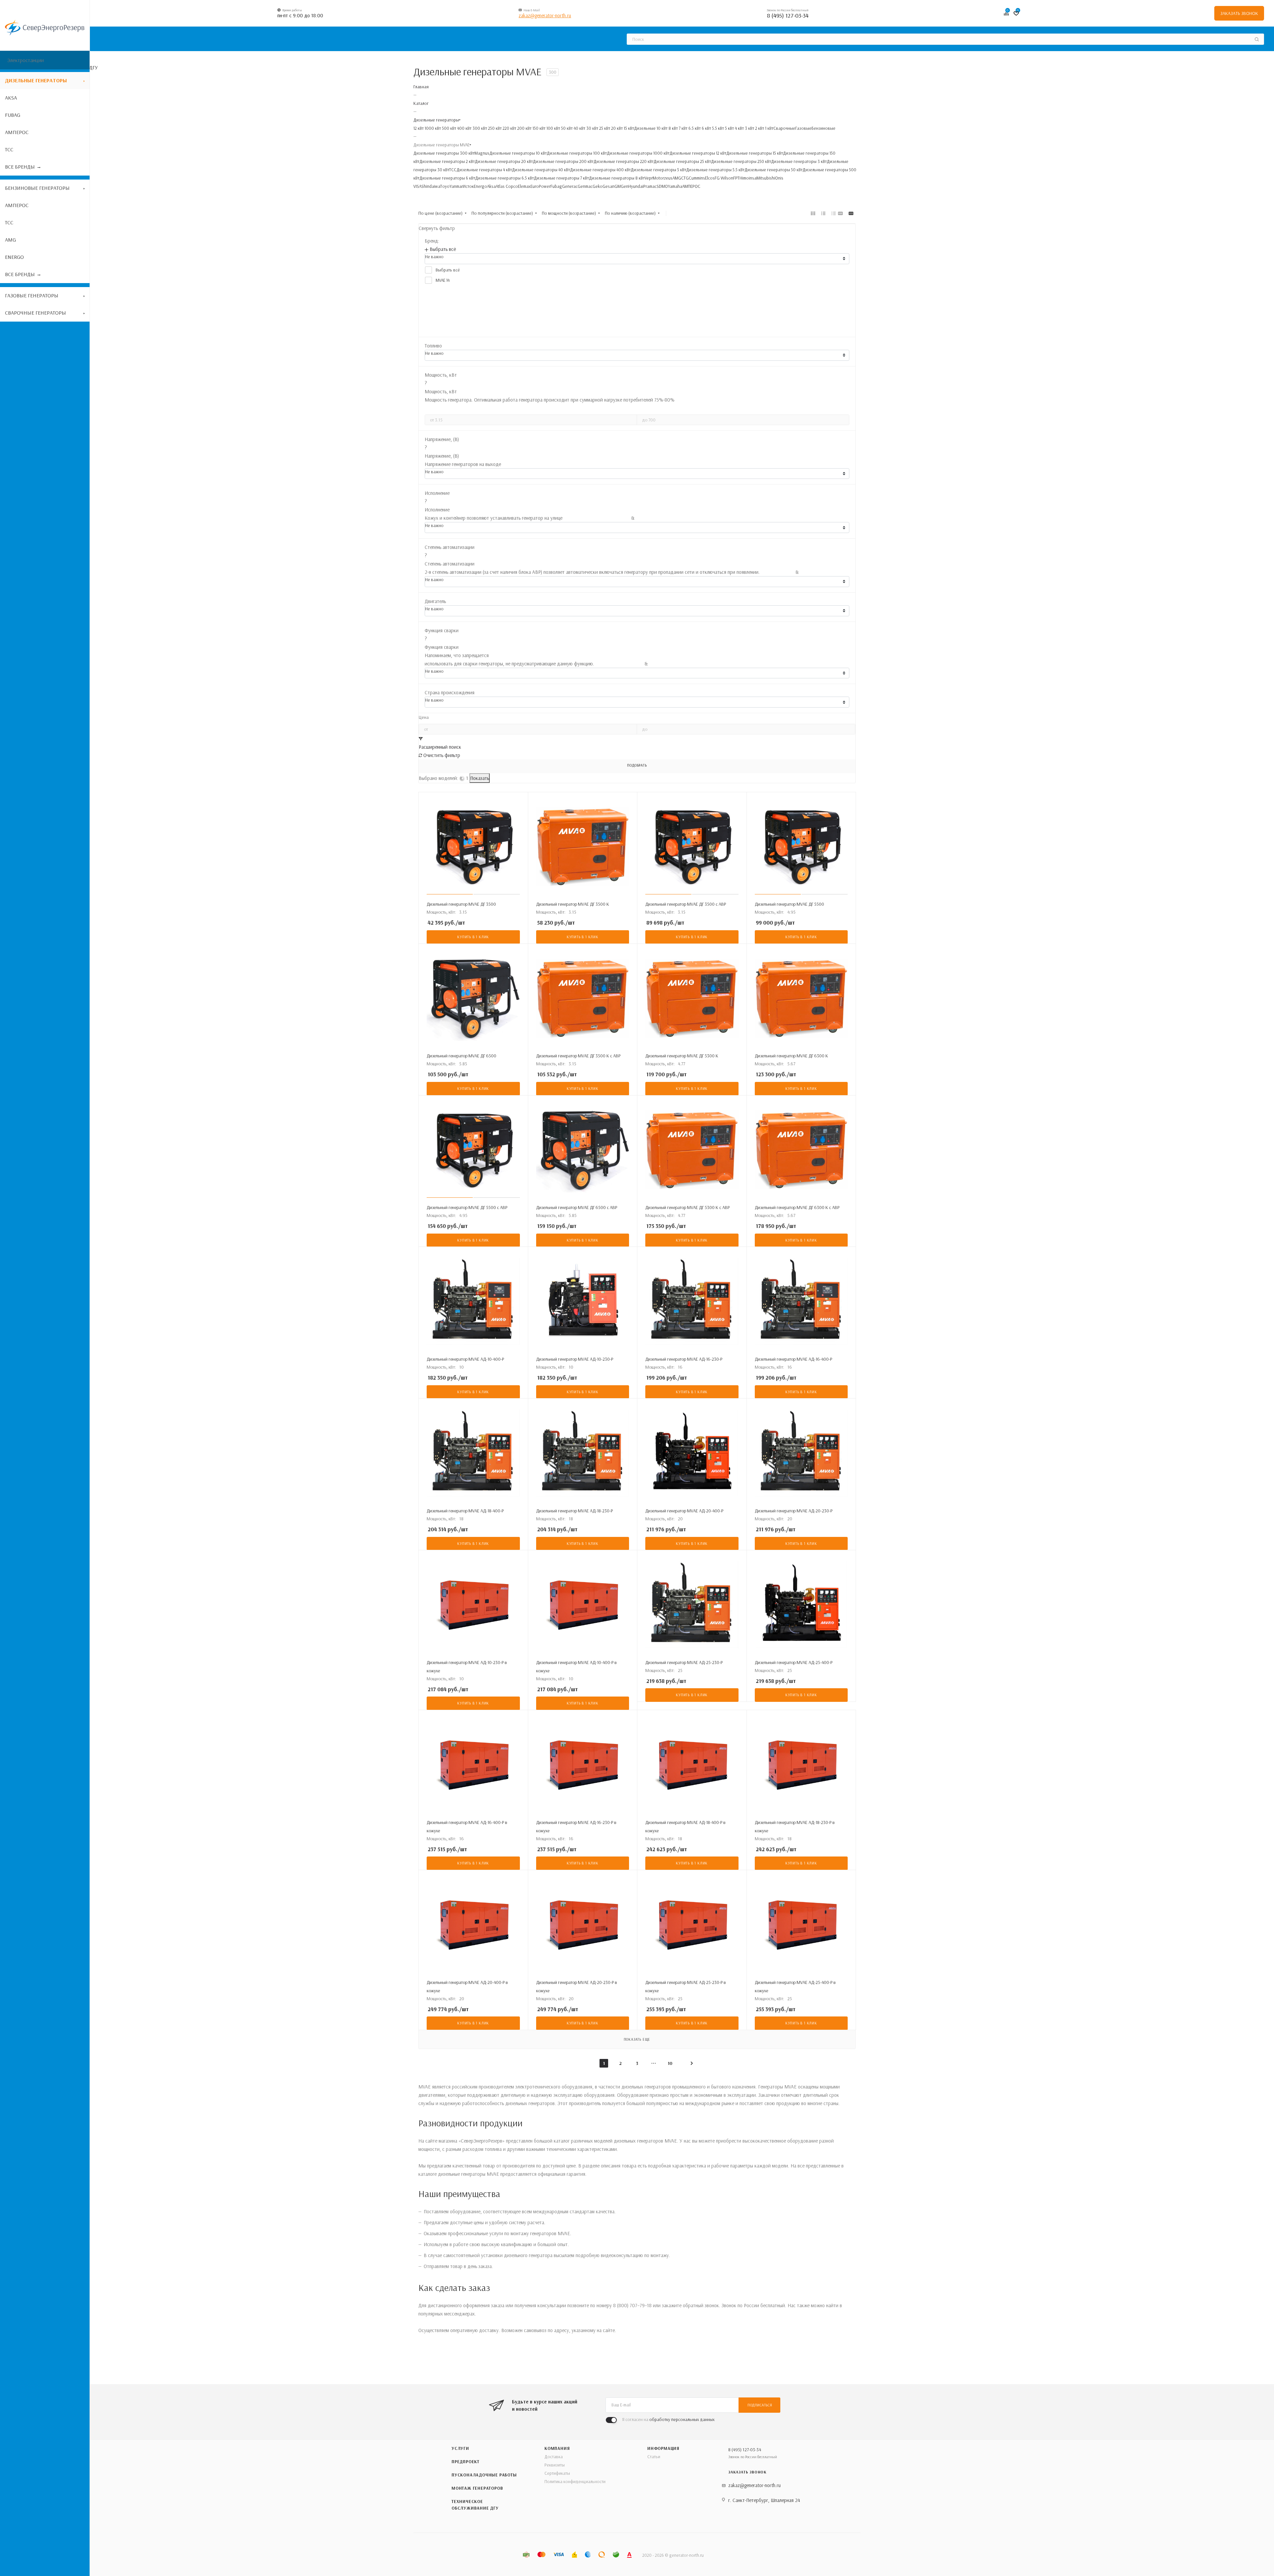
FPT (736, 178)
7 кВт (683, 128)
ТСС (453, 170)
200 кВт (524, 128)
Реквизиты (555, 2465)
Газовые (803, 128)
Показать (480, 778)
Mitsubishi (766, 178)
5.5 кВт (717, 128)
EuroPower (540, 186)
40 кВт (579, 128)
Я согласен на (668, 2419)
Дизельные (645, 128)
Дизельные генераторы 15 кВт (755, 153)
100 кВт (553, 128)
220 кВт (509, 128)
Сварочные (784, 128)
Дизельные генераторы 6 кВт (447, 178)
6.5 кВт (694, 128)
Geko (598, 186)
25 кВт (604, 128)
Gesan (608, 186)
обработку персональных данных (682, 2419)
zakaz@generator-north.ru (545, 15)
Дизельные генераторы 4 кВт (484, 170)
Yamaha (675, 186)
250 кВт (494, 128)
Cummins (697, 178)
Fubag (556, 186)
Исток (468, 186)
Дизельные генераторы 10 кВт (518, 153)
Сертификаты (557, 2473)
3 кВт (749, 128)
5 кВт (729, 128)
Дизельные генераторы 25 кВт (682, 161)
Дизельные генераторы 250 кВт (741, 161)
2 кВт (759, 128)
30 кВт (592, 128)
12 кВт (419, 128)
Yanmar (456, 186)
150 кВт (538, 128)
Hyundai (636, 186)
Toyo (445, 186)
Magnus (482, 153)
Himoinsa (748, 178)
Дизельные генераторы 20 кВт (504, 161)
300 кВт (479, 128)
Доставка (554, 2457)
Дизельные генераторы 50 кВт (774, 170)
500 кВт (449, 128)
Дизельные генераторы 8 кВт (617, 178)
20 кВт (616, 128)
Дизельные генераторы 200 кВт (563, 161)
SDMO (662, 186)
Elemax (524, 186)
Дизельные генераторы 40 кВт (541, 170)
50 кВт (566, 128)
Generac (570, 186)
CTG (685, 178)
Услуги (460, 2448)
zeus (668, 178)
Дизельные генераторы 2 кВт (447, 161)
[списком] (823, 213)
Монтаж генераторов (477, 2488)
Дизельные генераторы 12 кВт (698, 153)
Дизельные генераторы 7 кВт (561, 178)
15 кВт (628, 128)
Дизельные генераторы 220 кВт (624, 161)
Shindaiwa (431, 186)
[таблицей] (834, 213)
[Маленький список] (840, 213)
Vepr (649, 178)
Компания (557, 2448)
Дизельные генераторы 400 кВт (600, 170)
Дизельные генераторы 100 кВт (577, 153)
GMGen (621, 186)
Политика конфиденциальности (575, 2481)
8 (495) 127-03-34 (788, 15)
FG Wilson (724, 178)
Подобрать (637, 765)
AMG (677, 178)
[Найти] (1257, 39)
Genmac (585, 186)
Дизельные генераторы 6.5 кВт (504, 178)
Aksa (491, 186)
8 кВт (673, 128)
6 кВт (706, 128)
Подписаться (760, 2405)
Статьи (654, 2457)
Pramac (650, 186)
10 (670, 2063)
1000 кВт (432, 128)
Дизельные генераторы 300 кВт (444, 153)
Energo (480, 186)
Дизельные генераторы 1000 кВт (638, 153)
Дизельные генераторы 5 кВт (658, 170)
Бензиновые (823, 128)
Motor (658, 178)
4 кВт (739, 128)
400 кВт (464, 128)
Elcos (710, 178)
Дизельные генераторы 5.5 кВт (715, 170)
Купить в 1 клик (473, 937)
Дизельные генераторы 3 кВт (799, 161)
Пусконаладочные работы (484, 2475)
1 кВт (769, 128)
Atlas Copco (507, 186)
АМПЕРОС (691, 186)
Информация (663, 2448)
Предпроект (465, 2462)
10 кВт (662, 128)
